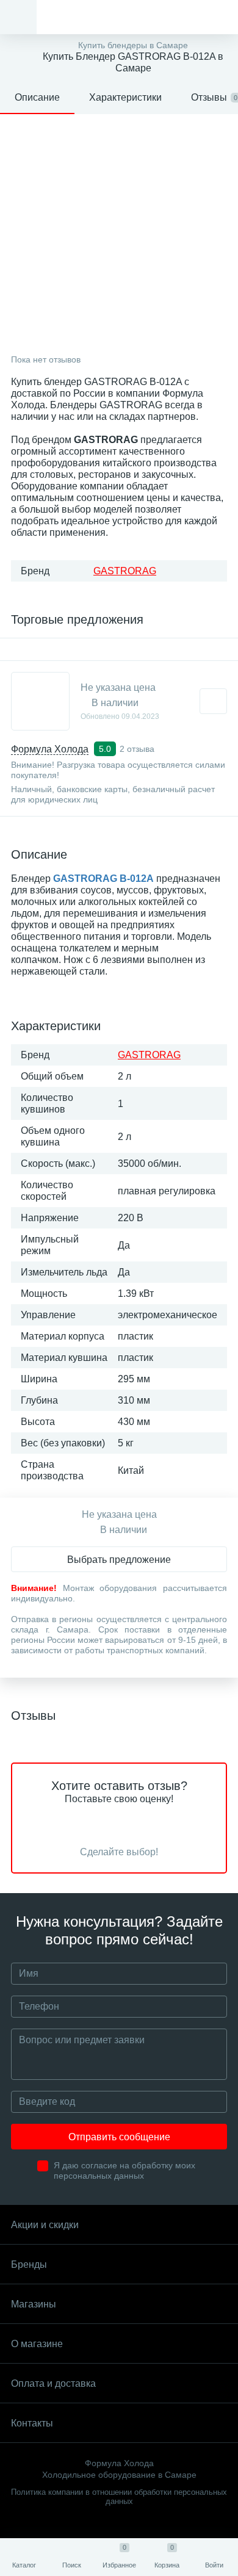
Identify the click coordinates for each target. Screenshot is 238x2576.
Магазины (34, 2304)
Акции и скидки (45, 2225)
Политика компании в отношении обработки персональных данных (119, 2497)
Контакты (32, 2423)
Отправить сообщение (119, 2137)
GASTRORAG (125, 571)
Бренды (29, 2264)
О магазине (37, 2344)
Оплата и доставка (53, 2383)
